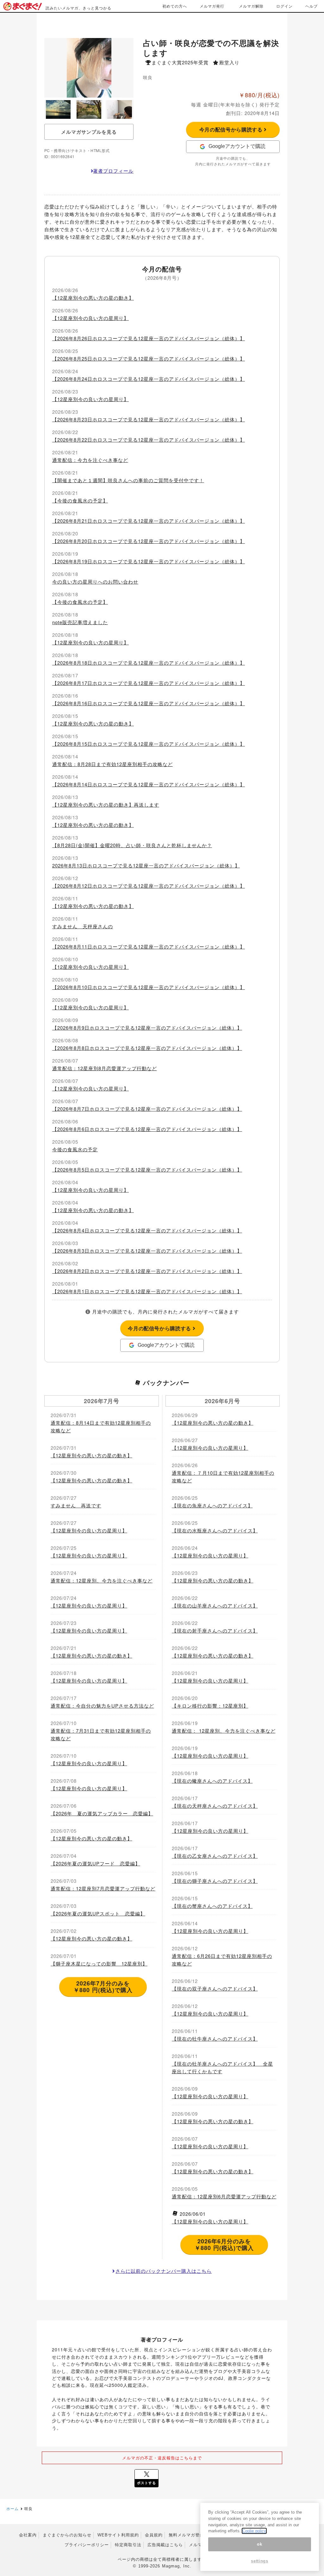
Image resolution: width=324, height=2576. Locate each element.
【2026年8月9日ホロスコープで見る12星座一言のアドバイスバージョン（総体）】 (147, 1028)
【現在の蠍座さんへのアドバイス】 (212, 1781)
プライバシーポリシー (87, 2545)
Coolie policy (254, 2531)
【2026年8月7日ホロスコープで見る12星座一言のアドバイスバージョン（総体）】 (147, 1109)
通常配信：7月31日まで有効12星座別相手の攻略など (101, 1734)
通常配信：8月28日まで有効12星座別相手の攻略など (112, 764)
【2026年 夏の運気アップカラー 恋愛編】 (102, 1813)
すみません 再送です (76, 1505)
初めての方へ (175, 6)
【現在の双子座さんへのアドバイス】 (215, 1988)
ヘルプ (312, 6)
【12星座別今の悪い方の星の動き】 (93, 298)
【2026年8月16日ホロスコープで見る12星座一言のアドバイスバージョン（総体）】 (149, 703)
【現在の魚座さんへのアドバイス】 (212, 1505)
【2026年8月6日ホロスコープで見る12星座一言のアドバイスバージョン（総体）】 (147, 1129)
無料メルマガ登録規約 (191, 2535)
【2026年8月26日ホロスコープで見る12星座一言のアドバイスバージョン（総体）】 (149, 338)
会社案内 (28, 2535)
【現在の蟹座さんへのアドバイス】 (212, 1906)
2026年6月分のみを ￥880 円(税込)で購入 (224, 2245)
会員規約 (154, 2535)
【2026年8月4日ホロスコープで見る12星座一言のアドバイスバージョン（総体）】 (147, 1230)
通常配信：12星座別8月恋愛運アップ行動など (105, 1068)
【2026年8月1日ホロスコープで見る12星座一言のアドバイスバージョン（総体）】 (147, 1291)
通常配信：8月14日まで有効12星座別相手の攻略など (101, 1426)
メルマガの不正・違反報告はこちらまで (162, 2458)
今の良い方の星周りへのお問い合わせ (95, 582)
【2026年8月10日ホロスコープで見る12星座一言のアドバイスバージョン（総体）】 (149, 987)
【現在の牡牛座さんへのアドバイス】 (215, 2039)
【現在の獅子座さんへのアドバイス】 (215, 1881)
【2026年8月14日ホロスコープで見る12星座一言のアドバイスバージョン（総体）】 (149, 784)
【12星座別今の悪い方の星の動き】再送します (106, 805)
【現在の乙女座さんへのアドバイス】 (215, 1856)
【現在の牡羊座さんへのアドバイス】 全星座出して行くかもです (222, 2067)
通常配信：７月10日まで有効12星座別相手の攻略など (223, 1477)
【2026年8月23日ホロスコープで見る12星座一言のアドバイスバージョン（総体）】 (149, 419)
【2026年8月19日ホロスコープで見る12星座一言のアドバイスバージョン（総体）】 (149, 561)
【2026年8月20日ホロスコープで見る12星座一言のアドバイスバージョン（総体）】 (149, 541)
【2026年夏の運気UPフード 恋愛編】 (95, 1863)
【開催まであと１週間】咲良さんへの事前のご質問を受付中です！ (128, 480)
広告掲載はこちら (165, 2545)
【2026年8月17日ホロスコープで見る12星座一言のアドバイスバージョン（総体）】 (149, 683)
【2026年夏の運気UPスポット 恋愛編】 (98, 1913)
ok (259, 2544)
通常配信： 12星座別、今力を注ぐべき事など (224, 1731)
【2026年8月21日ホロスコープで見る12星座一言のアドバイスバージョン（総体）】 (149, 521)
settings (259, 2561)
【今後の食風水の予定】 (80, 500)
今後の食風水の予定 (75, 1149)
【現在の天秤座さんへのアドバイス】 (215, 1806)
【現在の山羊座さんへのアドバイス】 (215, 1605)
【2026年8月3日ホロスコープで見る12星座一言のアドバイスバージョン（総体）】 (147, 1251)
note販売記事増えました (80, 622)
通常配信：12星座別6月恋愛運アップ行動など (224, 2196)
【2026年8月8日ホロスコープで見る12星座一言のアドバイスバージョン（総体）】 (147, 1048)
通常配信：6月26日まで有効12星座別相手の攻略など (222, 1960)
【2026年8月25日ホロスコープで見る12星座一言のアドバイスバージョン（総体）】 (149, 358)
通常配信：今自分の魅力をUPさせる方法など (102, 1706)
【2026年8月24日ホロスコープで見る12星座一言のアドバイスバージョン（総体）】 (149, 379)
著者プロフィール (113, 171)
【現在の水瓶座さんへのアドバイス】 (215, 1530)
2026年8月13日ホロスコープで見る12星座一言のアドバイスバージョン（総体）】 (146, 865)
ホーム (12, 2508)
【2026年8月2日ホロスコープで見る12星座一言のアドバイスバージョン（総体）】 (147, 1271)
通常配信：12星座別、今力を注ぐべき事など (102, 1580)
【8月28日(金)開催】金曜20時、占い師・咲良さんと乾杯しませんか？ (132, 845)
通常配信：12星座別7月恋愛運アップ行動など (103, 1888)
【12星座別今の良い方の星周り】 (90, 318)
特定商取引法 (128, 2545)
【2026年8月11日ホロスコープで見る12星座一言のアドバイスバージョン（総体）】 (149, 946)
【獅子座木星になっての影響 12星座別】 (99, 1963)
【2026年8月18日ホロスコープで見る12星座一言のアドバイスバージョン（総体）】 (149, 663)
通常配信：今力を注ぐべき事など (90, 460)
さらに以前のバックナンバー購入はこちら (164, 2271)
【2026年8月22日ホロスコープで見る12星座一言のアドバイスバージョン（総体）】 (149, 440)
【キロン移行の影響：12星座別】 (210, 1706)
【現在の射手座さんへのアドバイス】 (215, 1630)
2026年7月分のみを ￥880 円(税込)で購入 (103, 1987)
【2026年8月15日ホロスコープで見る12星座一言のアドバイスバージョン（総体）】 (149, 744)
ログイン (284, 6)
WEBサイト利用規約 (118, 2535)
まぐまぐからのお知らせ (67, 2535)
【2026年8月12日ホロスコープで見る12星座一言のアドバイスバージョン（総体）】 (149, 886)
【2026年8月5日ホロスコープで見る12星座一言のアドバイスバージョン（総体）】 (147, 1170)
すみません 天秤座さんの (83, 926)
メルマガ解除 (251, 6)
